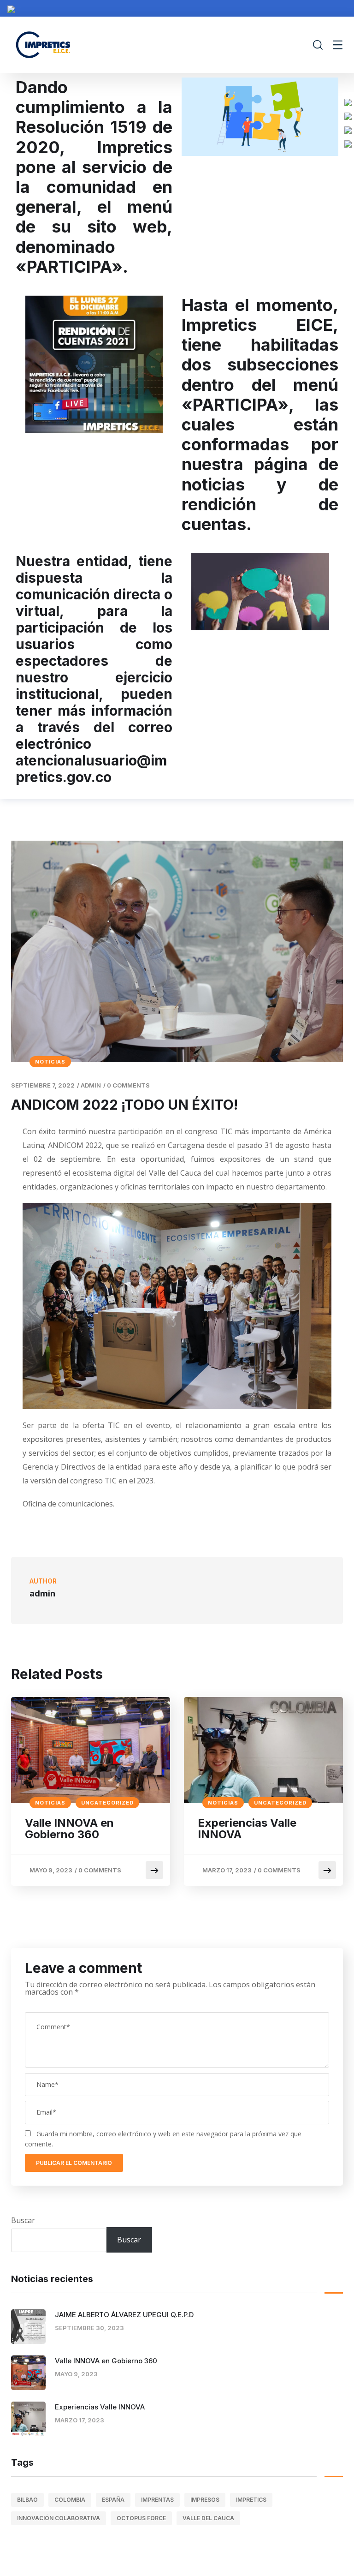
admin (91, 1085)
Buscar (23, 2220)
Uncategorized (107, 1803)
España (113, 2500)
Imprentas (157, 2500)
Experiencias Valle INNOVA (247, 1829)
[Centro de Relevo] (348, 143)
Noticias (50, 1062)
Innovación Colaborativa (59, 2518)
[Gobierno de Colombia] (11, 8)
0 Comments (128, 1085)
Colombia (70, 2500)
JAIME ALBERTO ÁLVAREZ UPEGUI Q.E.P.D (124, 2315)
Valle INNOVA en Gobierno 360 (69, 1829)
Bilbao (27, 2500)
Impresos (205, 2500)
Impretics (251, 2500)
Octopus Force (141, 2518)
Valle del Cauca (208, 2518)
